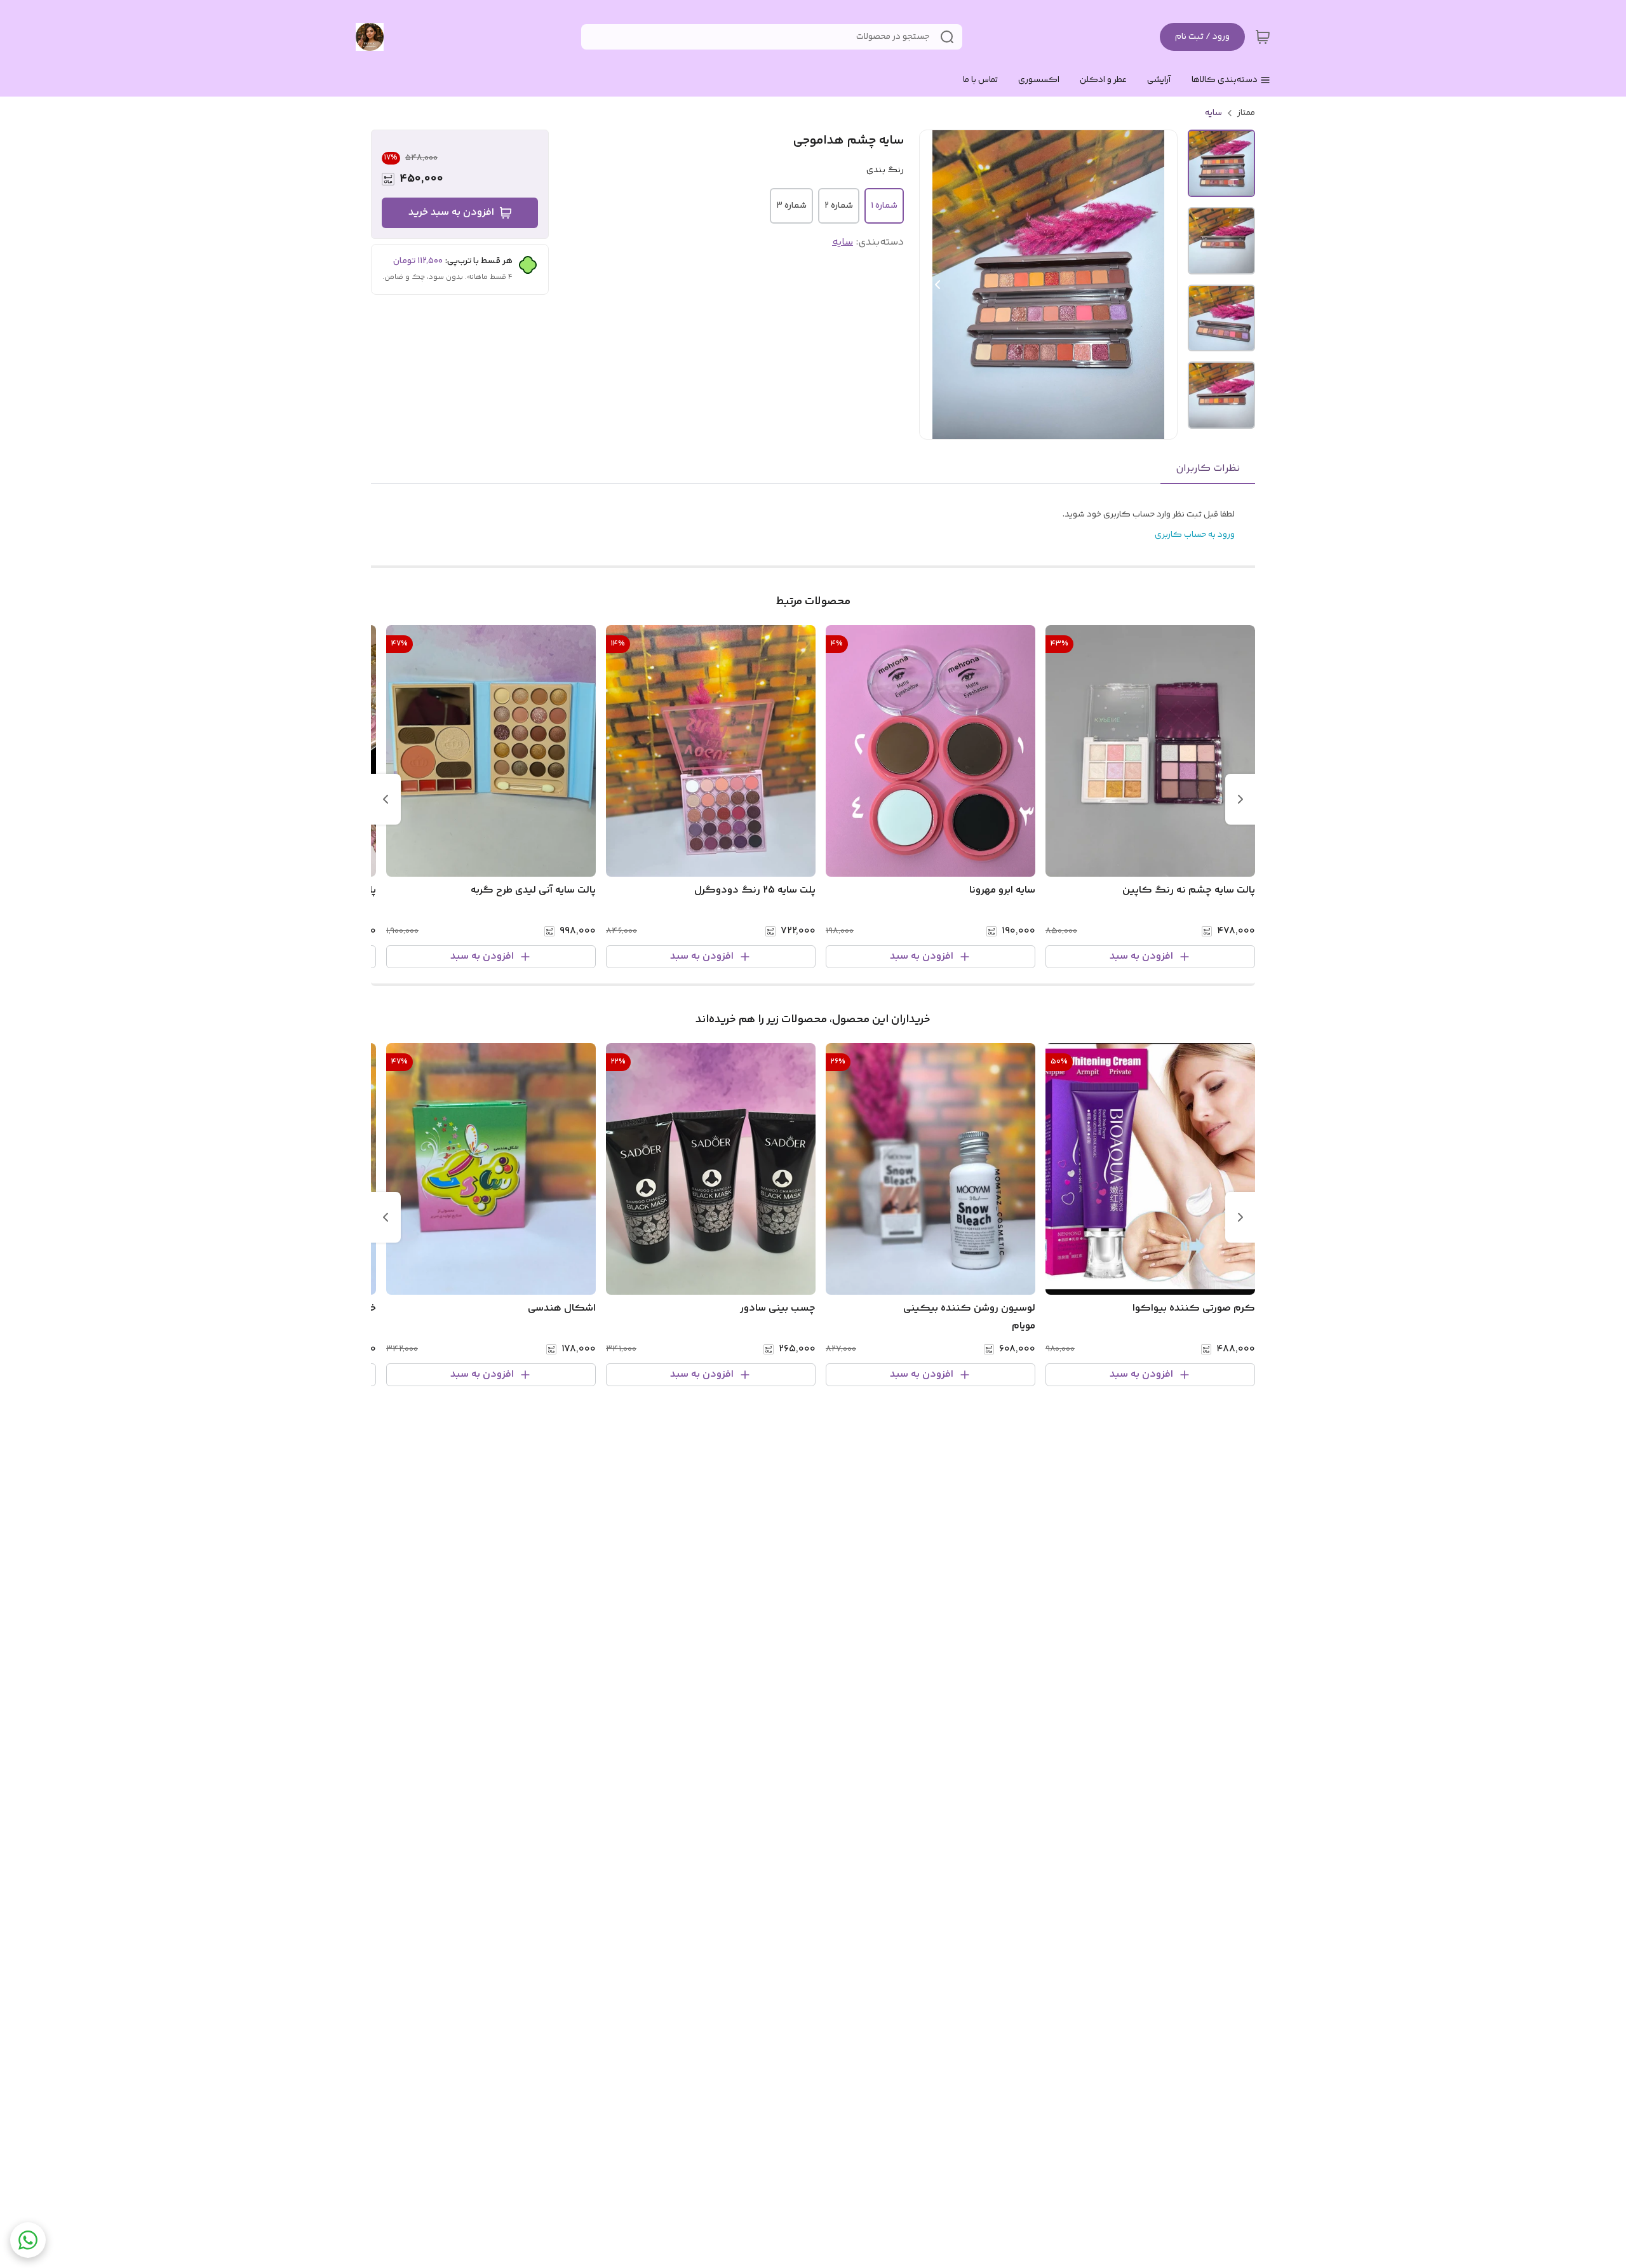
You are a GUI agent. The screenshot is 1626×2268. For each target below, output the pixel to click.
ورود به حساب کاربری (1195, 535)
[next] (386, 799)
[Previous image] (937, 285)
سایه (1213, 113)
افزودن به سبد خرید (451, 213)
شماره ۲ (839, 206)
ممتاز (1246, 113)
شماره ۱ (884, 206)
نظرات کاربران (1208, 469)
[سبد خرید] (1263, 37)
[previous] (1240, 799)
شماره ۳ (791, 206)
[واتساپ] (28, 2240)
